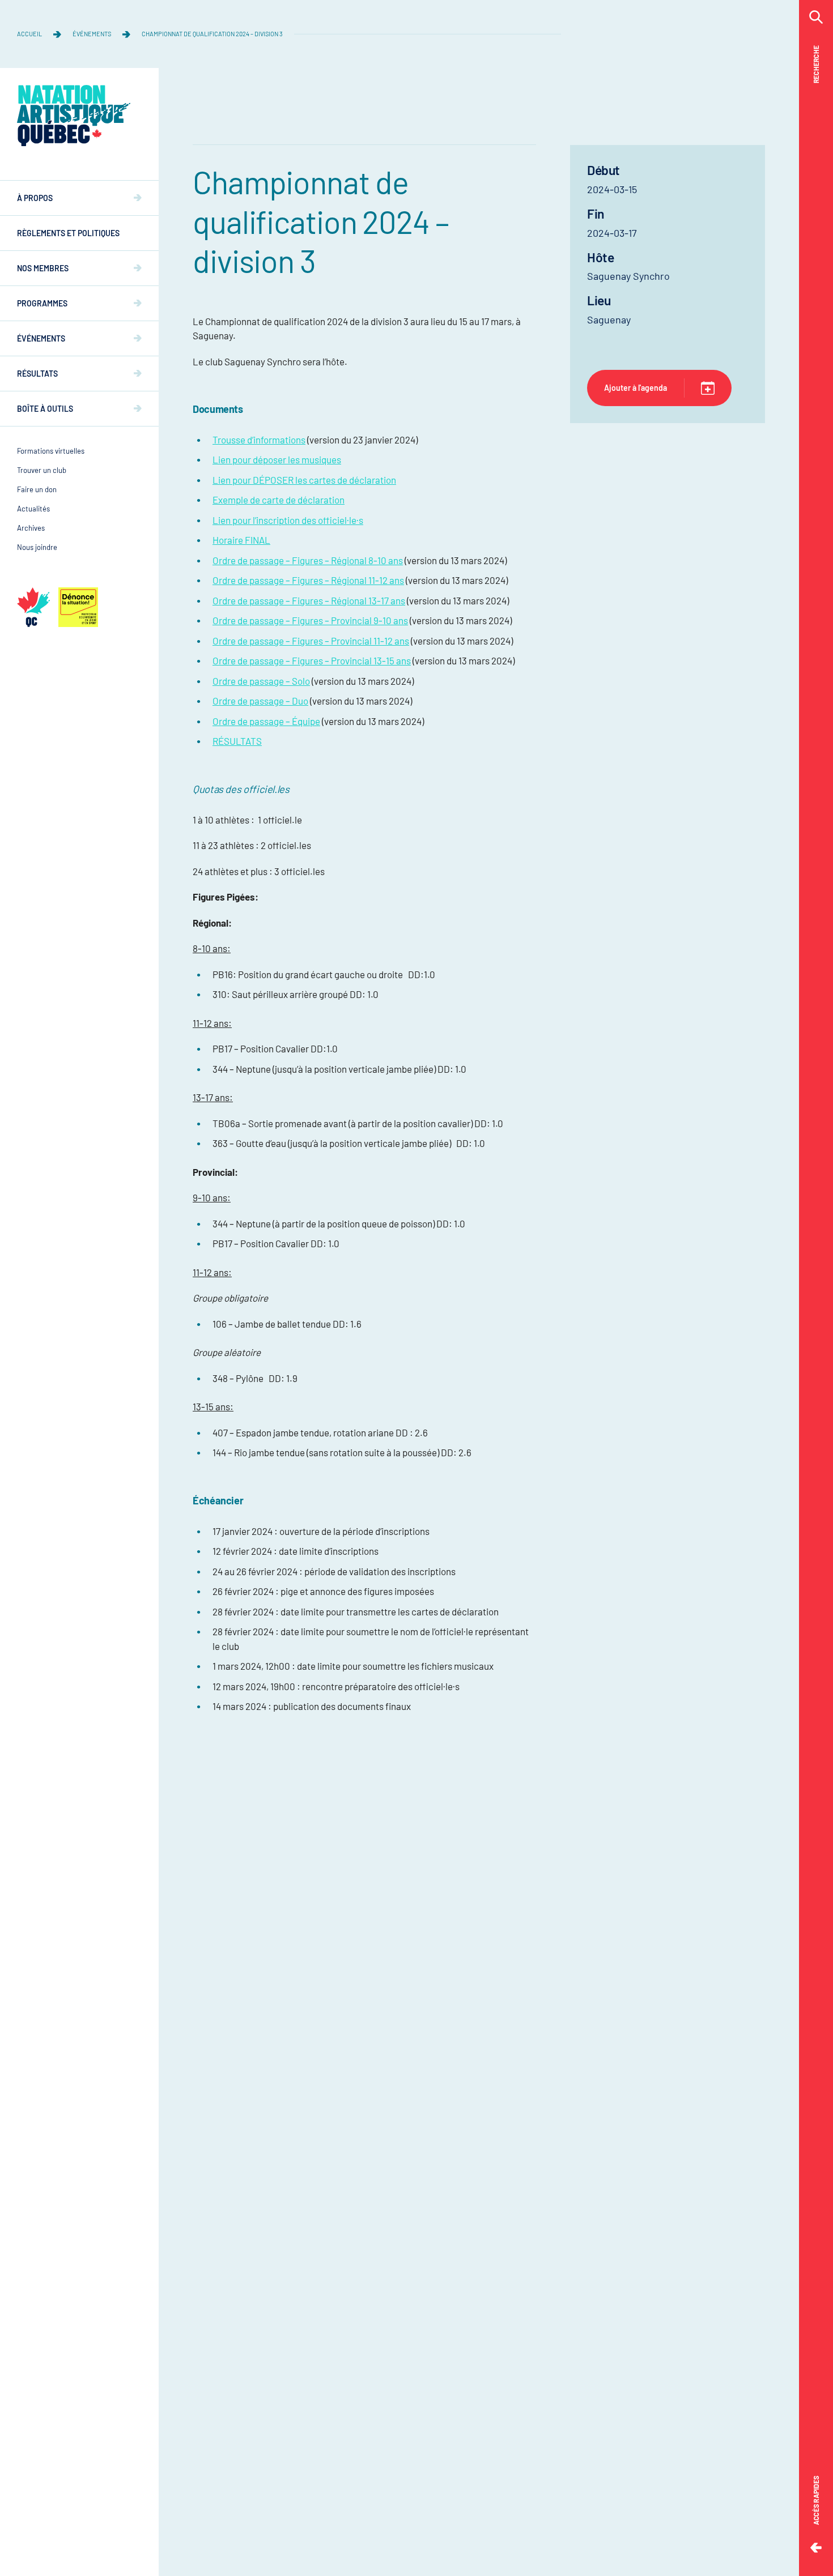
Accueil (29, 34)
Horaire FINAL (241, 540)
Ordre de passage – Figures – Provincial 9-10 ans (310, 620)
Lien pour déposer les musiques (277, 459)
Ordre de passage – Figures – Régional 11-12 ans (308, 580)
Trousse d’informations (259, 440)
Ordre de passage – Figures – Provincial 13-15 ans (312, 660)
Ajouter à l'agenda (636, 388)
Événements (92, 34)
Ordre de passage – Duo (260, 701)
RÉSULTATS (237, 741)
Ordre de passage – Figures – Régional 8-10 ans (308, 560)
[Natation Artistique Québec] (74, 116)
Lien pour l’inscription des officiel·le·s (288, 520)
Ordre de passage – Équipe (266, 721)
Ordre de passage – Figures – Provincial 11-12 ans (311, 641)
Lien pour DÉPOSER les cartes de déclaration (304, 480)
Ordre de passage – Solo (261, 681)
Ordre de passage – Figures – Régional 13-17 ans (309, 600)
